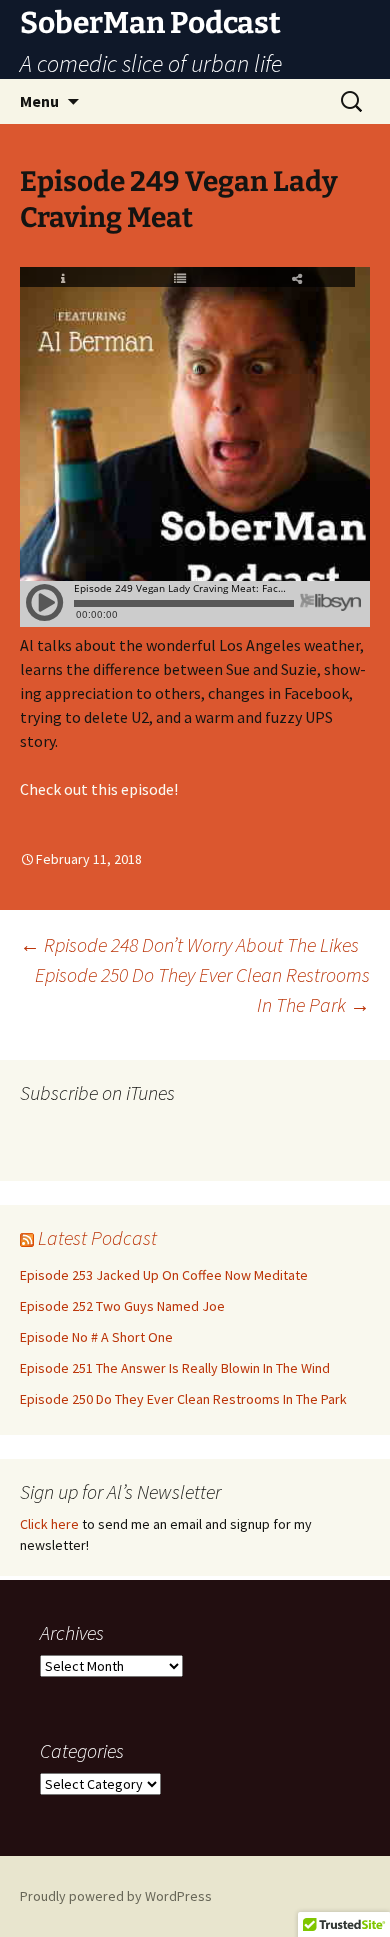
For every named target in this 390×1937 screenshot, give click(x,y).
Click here (49, 1524)
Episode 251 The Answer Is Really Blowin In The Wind (175, 1368)
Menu (39, 101)
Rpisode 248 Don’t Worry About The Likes (189, 944)
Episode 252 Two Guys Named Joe (122, 1306)
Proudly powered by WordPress (116, 1896)
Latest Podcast (97, 1237)
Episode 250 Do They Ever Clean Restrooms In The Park (202, 989)
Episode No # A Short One (96, 1337)
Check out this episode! (99, 789)
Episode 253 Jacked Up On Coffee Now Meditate (164, 1275)
